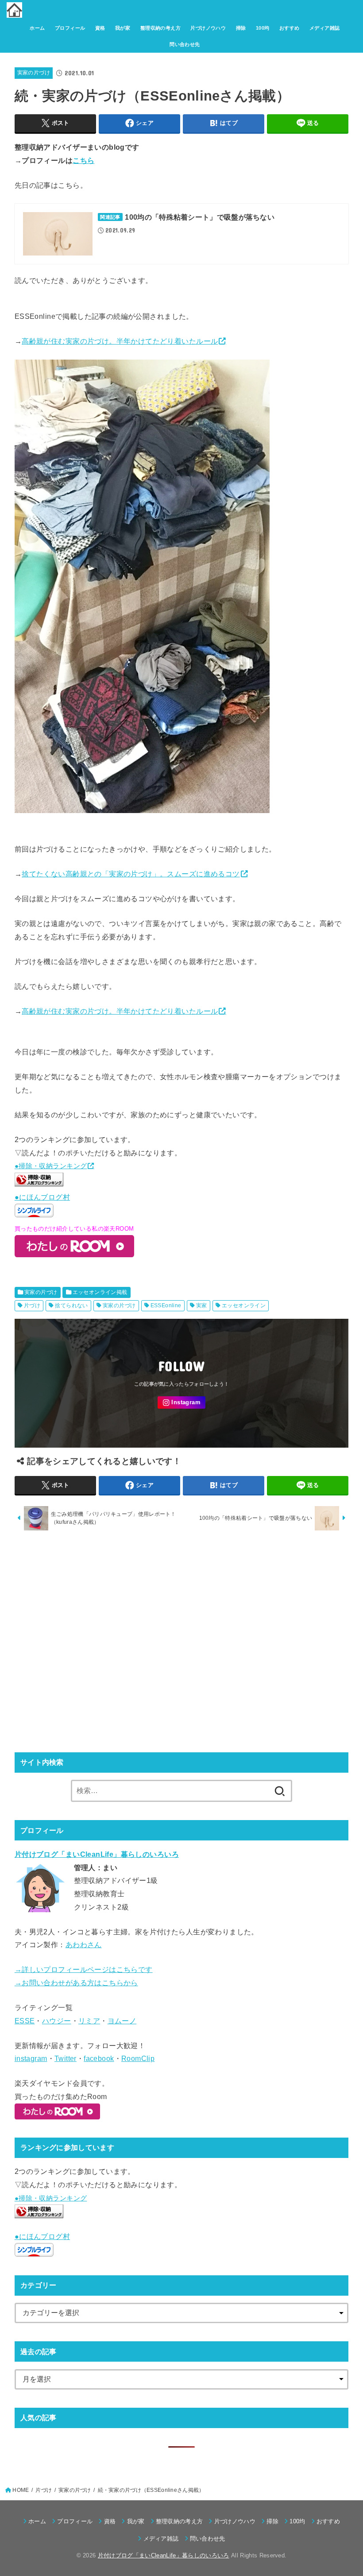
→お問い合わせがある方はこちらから (76, 1983)
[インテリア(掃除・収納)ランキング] (39, 1184)
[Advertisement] (181, 1641)
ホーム (37, 28)
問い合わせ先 (185, 44)
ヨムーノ (122, 2021)
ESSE (25, 2021)
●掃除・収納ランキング (51, 1166)
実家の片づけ (34, 73)
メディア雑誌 (324, 28)
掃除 (241, 28)
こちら (83, 160)
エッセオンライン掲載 (100, 1292)
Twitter (66, 2058)
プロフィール (70, 28)
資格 (100, 28)
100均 (263, 28)
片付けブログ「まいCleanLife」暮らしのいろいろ (164, 2555)
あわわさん (84, 1945)
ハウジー (57, 2021)
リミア (89, 2021)
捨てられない (71, 1305)
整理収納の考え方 (160, 28)
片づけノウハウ (208, 28)
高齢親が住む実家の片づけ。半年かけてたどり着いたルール (120, 341)
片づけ (32, 1305)
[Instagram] (181, 1403)
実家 (202, 1305)
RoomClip (138, 2058)
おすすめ (290, 28)
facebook (99, 2058)
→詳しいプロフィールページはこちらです (84, 1969)
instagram (31, 2058)
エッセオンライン (244, 1305)
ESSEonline (166, 1305)
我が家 (123, 28)
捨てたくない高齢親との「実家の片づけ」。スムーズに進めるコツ (131, 874)
